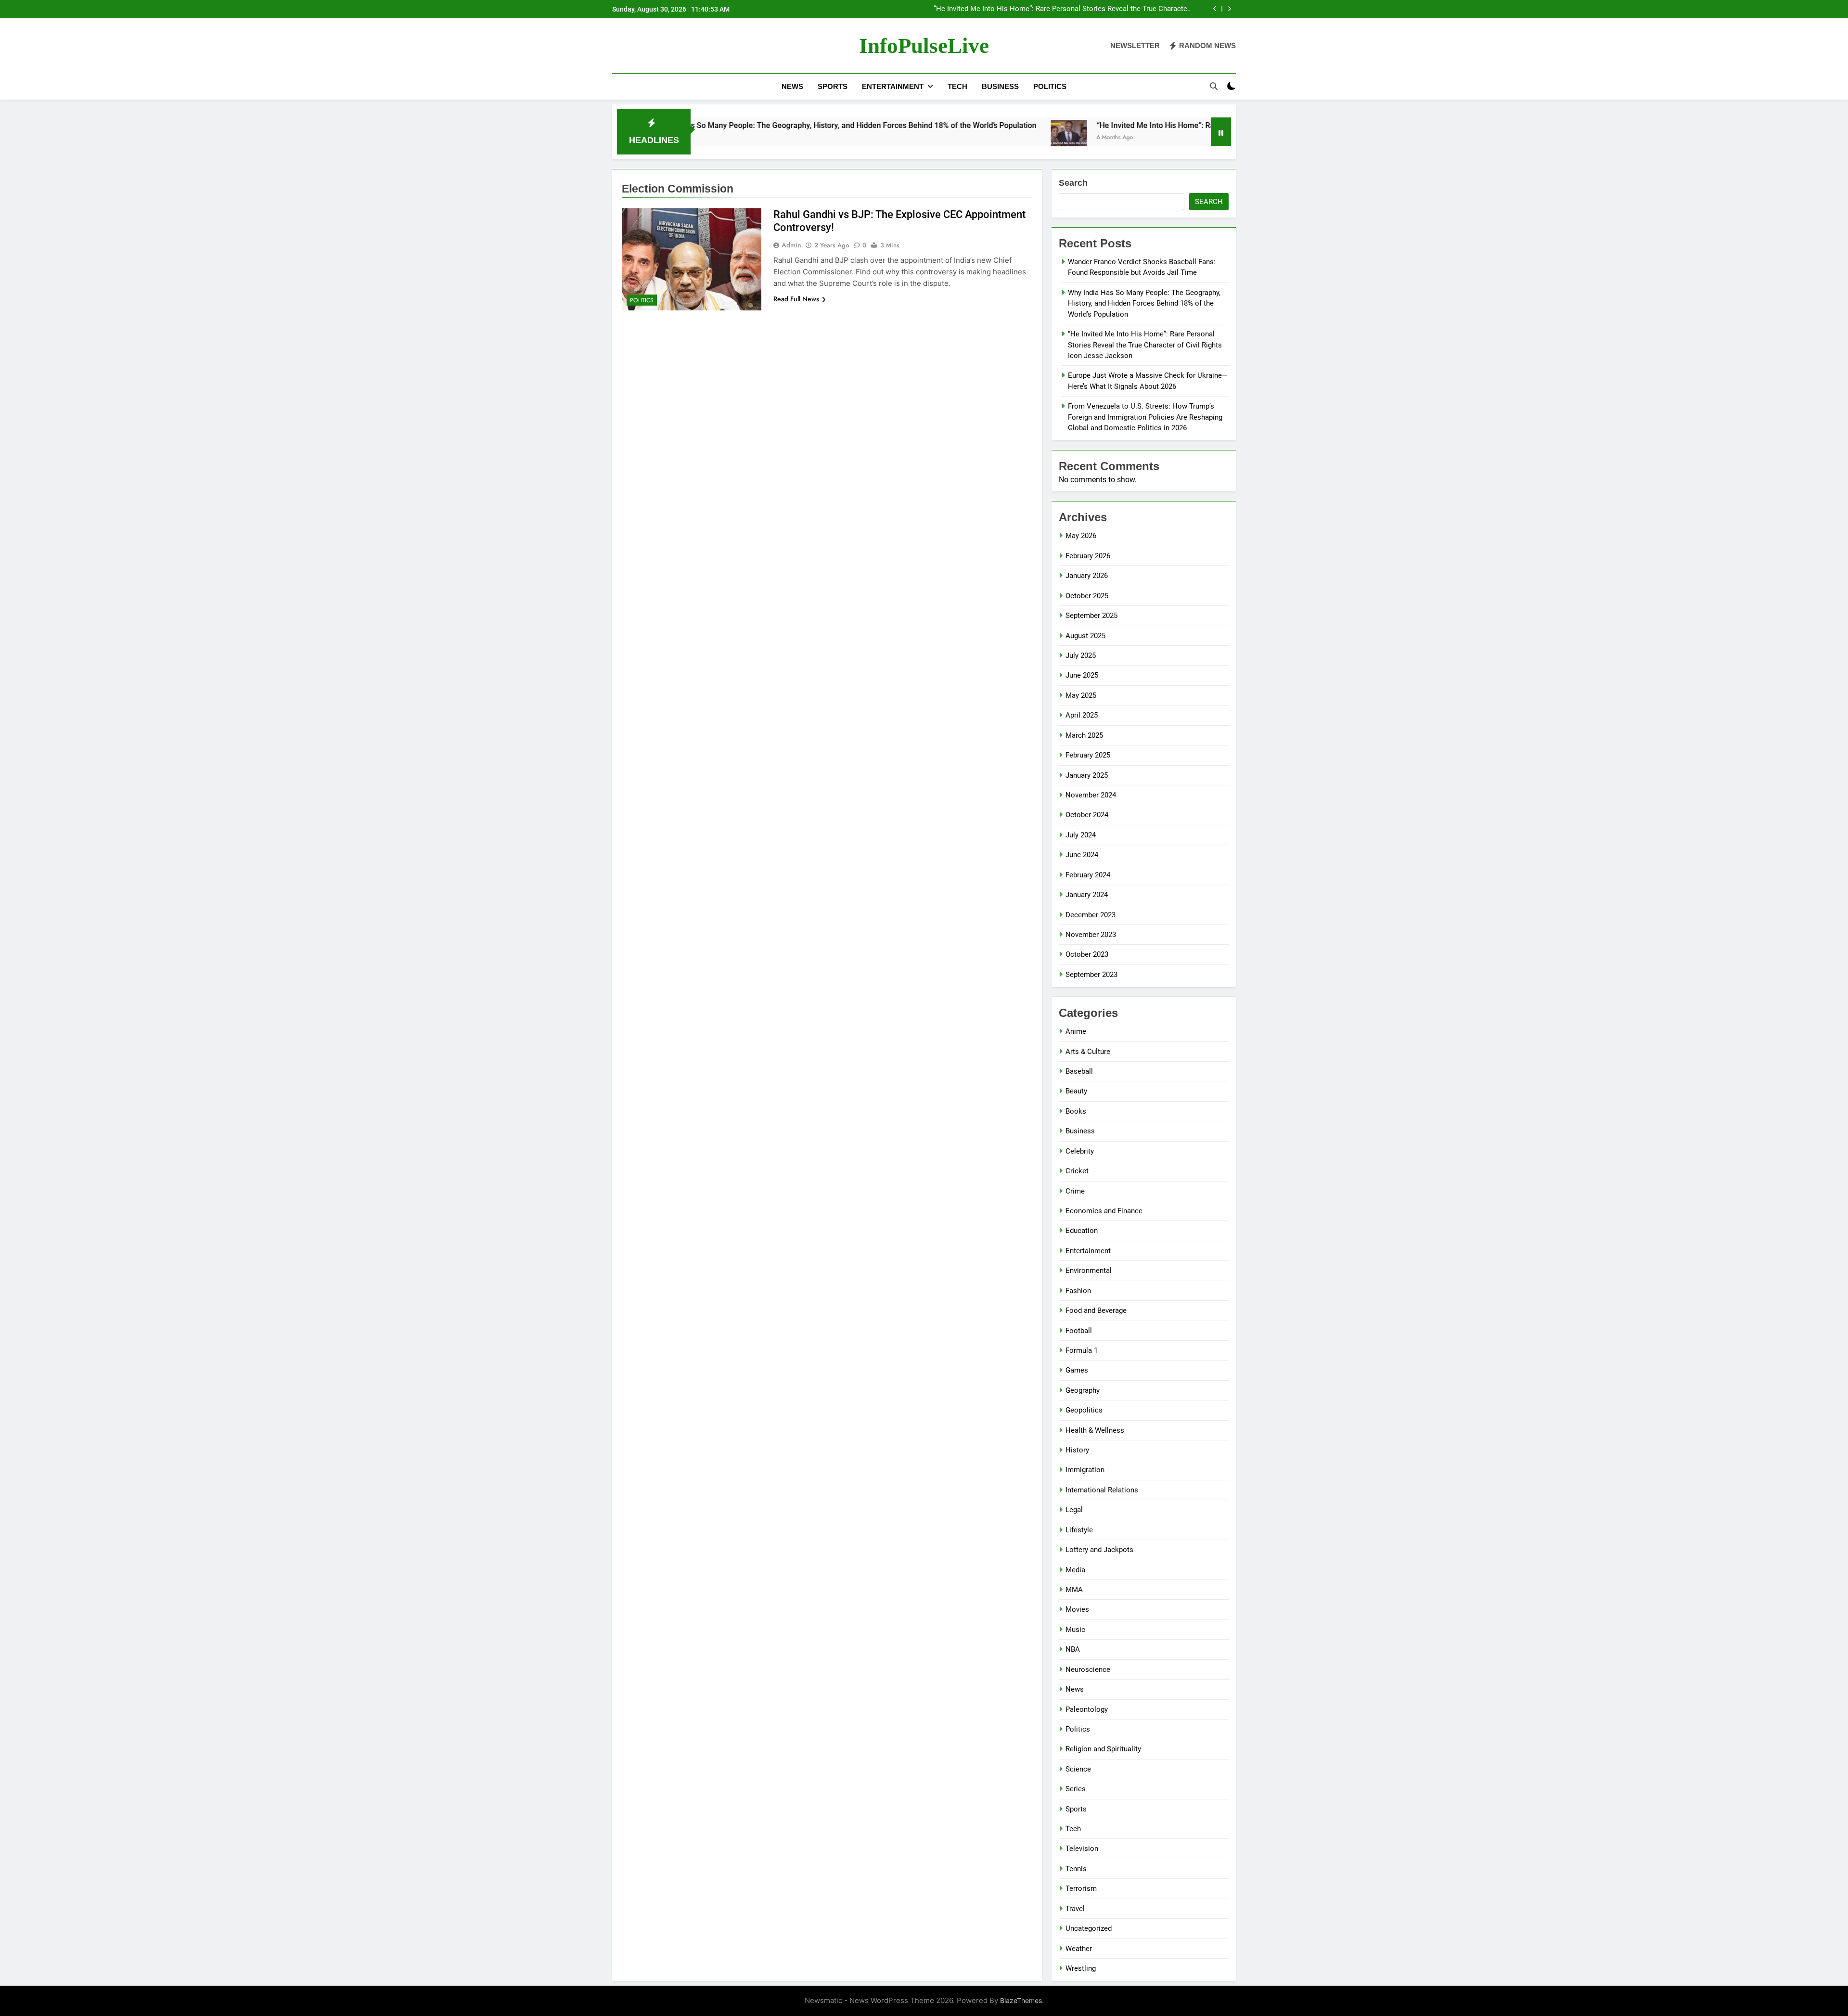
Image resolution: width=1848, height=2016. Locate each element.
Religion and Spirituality (1103, 1749)
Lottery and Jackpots (1099, 1550)
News (792, 86)
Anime (1076, 1031)
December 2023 (1091, 915)
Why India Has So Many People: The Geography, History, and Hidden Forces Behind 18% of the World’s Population (717, 125)
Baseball (1079, 1071)
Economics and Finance (1104, 1211)
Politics (1050, 86)
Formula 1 (1082, 1350)
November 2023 (1091, 935)
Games (1077, 1370)
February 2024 (1088, 875)
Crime (1075, 1191)
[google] (653, 46)
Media (1075, 1570)
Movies (1077, 1609)
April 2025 (1082, 715)
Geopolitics (1084, 1410)
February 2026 (1088, 556)
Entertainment (893, 86)
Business (1000, 86)
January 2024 (1087, 895)
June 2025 (1082, 675)
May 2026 (1081, 536)
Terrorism (1081, 1888)
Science (1078, 1769)
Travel (1075, 1909)
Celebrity (1080, 1151)
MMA (1074, 1590)
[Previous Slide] (1215, 9)
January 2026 (1087, 576)
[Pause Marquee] (1221, 132)
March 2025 (1084, 735)
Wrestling (1081, 1968)
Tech (957, 86)
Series (1076, 1789)
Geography (1083, 1390)
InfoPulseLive (924, 46)
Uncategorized (1089, 1928)
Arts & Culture (1088, 1052)
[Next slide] (1229, 9)
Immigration (1085, 1470)
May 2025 (1081, 695)
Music (1075, 1630)
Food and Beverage (1096, 1310)
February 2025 (1088, 755)
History (1077, 1450)
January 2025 (1087, 775)
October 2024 (1087, 815)
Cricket (1077, 1171)
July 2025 (1081, 655)
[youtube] (664, 46)
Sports (833, 86)
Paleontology (1087, 1709)
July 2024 (1081, 835)
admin (791, 245)
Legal (1074, 1510)
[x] (641, 46)
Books (1076, 1111)
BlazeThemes (1021, 2000)
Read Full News (796, 299)
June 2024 (1082, 855)
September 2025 (1091, 616)
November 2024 (1091, 795)
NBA (1073, 1649)
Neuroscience (1088, 1669)
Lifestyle (1079, 1530)
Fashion (1078, 1291)
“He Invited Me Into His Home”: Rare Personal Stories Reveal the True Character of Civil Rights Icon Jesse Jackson (1062, 9)
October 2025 (1087, 596)
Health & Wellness (1095, 1430)
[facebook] (618, 46)
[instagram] (629, 46)
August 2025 (1085, 636)
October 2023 (1087, 954)
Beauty (1076, 1091)
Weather (1079, 1949)
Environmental (1089, 1271)
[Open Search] (1214, 86)
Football (1079, 1331)
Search (1073, 183)
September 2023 (1091, 975)
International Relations (1102, 1490)
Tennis (1076, 1869)
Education (1082, 1231)
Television (1082, 1849)
